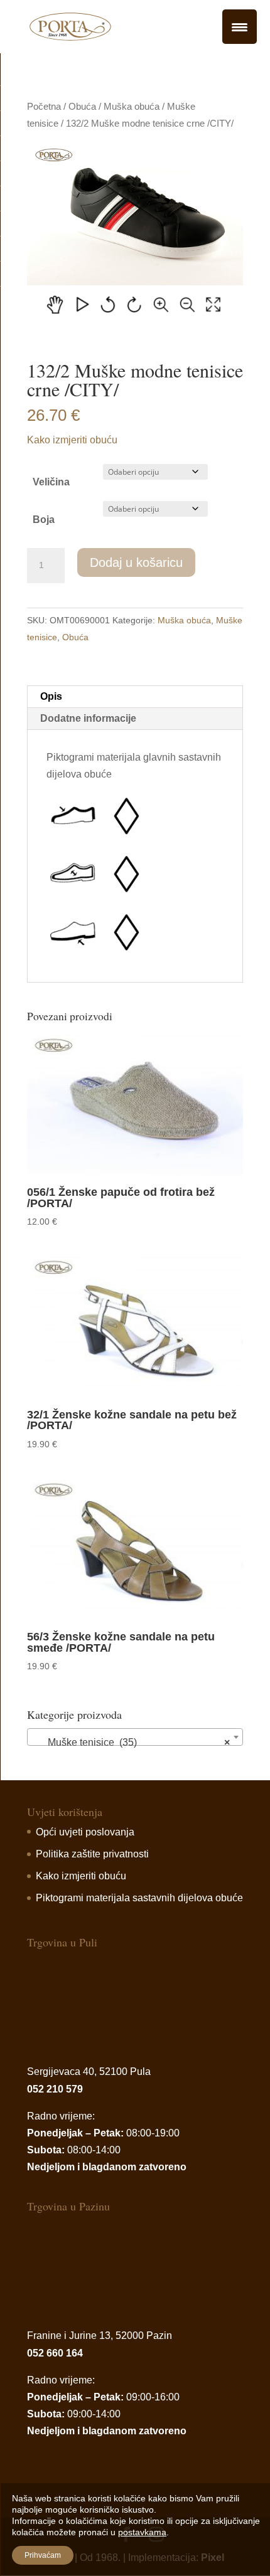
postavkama (142, 2532)
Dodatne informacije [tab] (88, 718)
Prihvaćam (43, 2555)
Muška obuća (132, 107)
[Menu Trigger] (240, 27)
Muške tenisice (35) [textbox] (131, 1742)
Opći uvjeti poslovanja (85, 1832)
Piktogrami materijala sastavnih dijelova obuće (139, 1898)
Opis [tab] (51, 696)
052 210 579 (55, 2089)
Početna (44, 107)
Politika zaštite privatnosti (92, 1854)
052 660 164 (55, 2353)
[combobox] (135, 1737)
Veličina (51, 482)
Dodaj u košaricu (136, 562)
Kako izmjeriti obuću (72, 440)
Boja (44, 520)
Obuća (82, 107)
